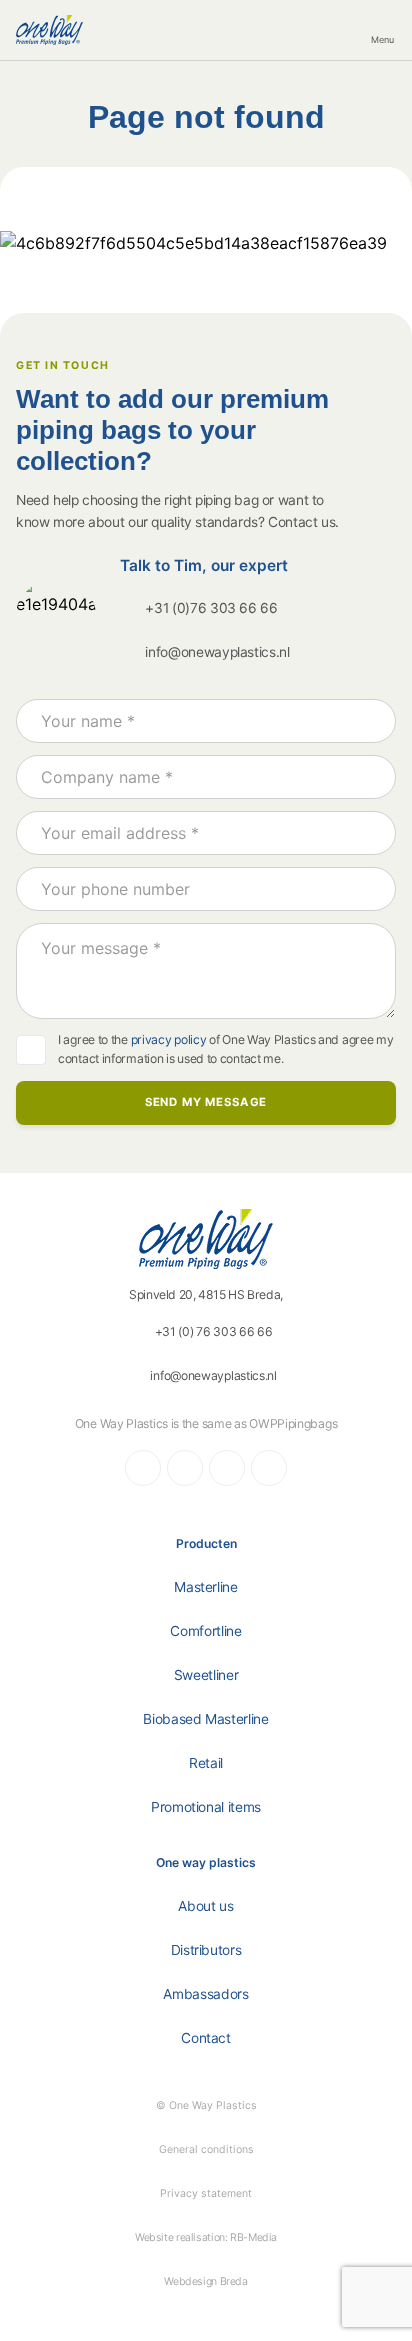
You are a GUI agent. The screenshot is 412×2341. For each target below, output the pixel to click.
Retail (206, 1763)
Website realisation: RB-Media (206, 2237)
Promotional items (206, 1807)
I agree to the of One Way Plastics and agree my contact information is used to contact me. (225, 1049)
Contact (206, 2038)
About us (205, 1906)
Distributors (206, 1950)
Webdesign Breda (205, 2281)
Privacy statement (206, 2193)
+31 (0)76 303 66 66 (211, 608)
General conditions (206, 2149)
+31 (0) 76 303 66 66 (214, 1331)
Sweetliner (206, 1675)
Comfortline (205, 1631)
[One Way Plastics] (49, 30)
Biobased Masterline (206, 1719)
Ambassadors (205, 1994)
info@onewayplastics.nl (217, 652)
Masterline (206, 1587)
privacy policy (169, 1039)
